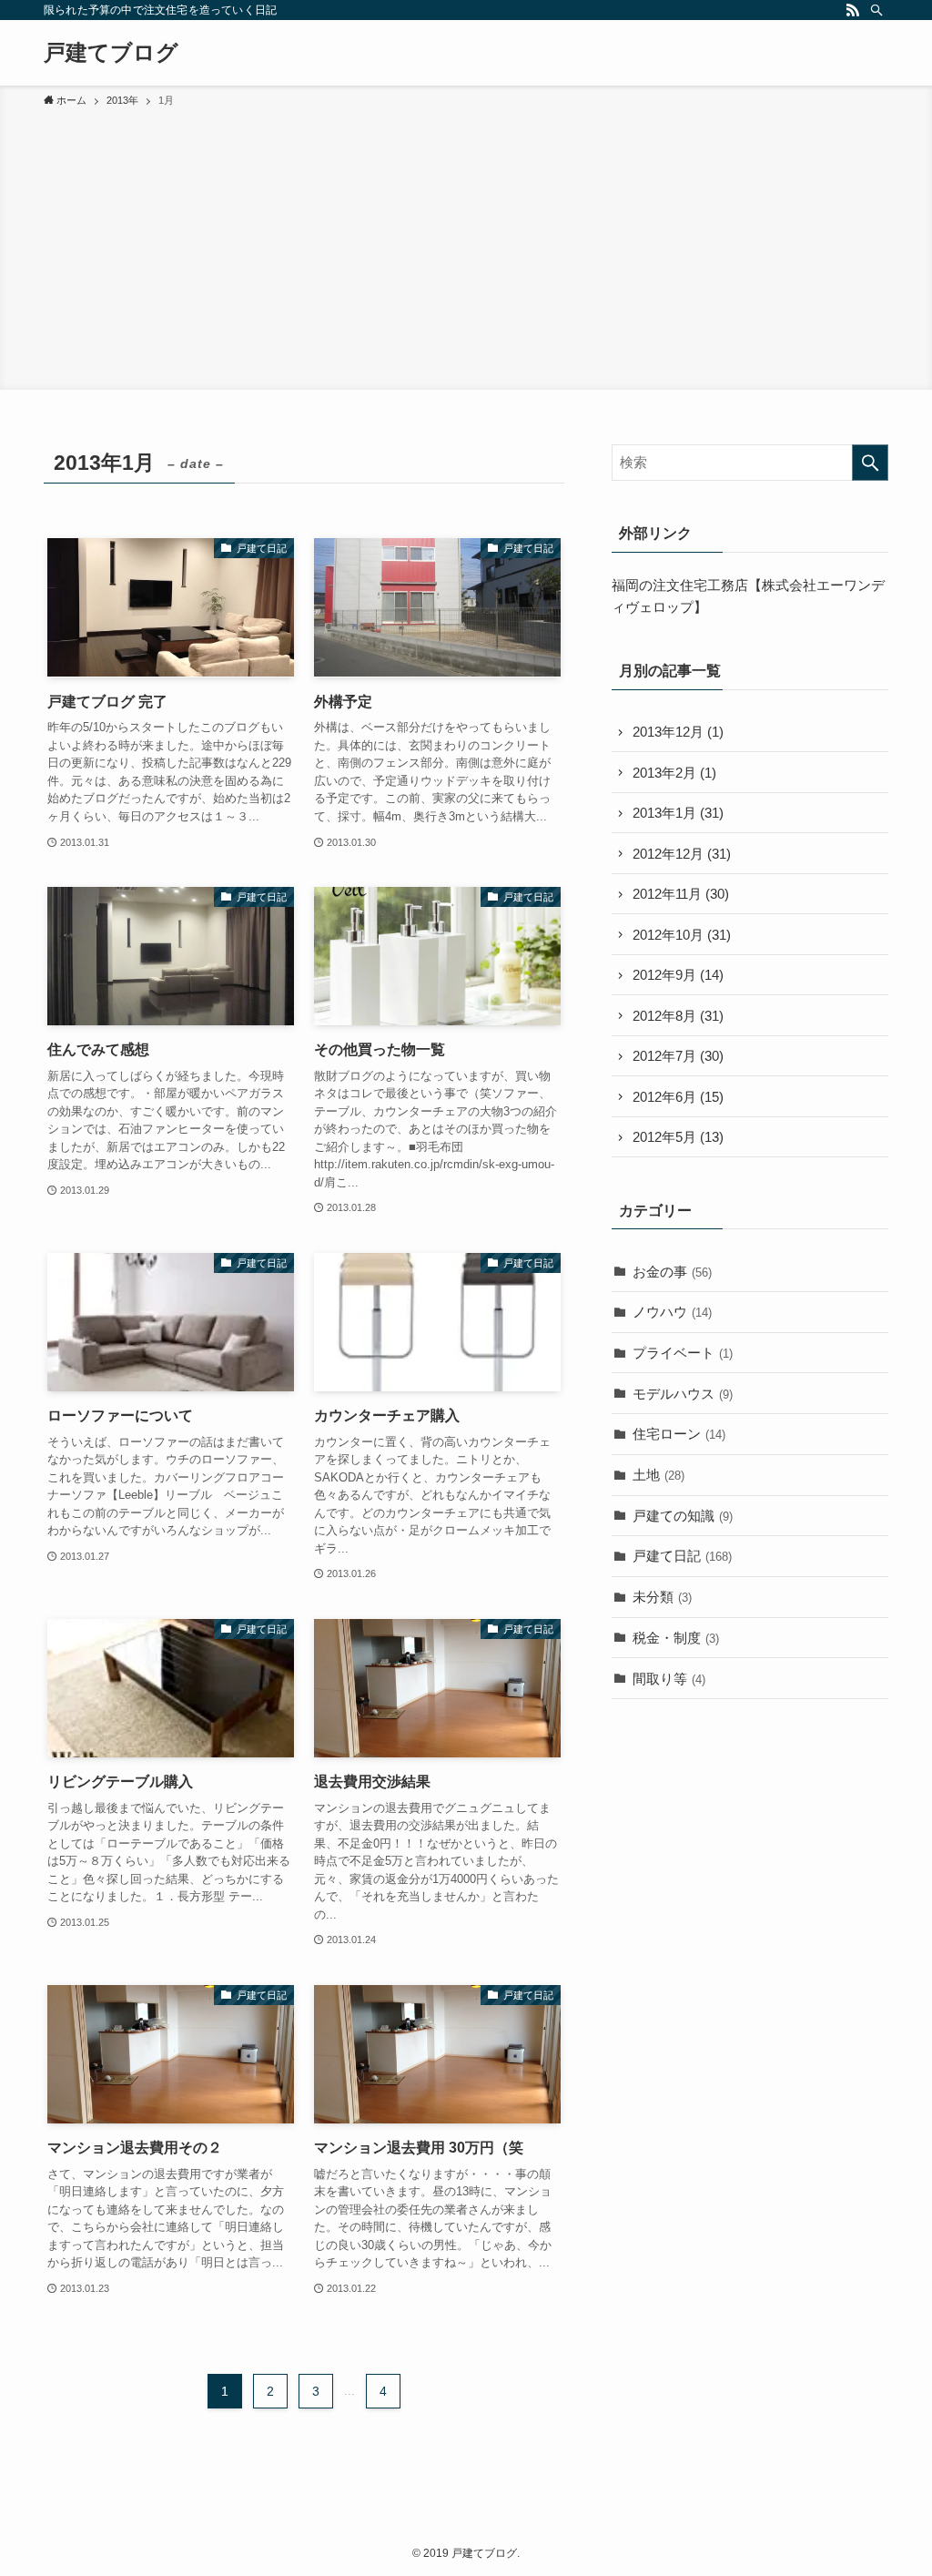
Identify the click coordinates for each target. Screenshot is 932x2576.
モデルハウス (683, 1394)
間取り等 (669, 1679)
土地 (658, 1475)
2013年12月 (678, 732)
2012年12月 (682, 854)
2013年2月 (674, 773)
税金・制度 (676, 1638)
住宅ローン (679, 1434)
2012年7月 (678, 1056)
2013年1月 (678, 813)
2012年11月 (681, 894)
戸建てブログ (111, 53)
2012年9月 (678, 975)
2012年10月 (682, 935)
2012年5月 (678, 1137)
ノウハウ (672, 1312)
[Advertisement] (466, 246)
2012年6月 (678, 1097)
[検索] (876, 10)
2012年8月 (678, 1016)
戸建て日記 (682, 1556)
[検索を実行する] (870, 463)
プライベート (683, 1353)
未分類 (662, 1597)
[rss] (853, 10)
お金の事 (672, 1272)
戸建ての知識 (683, 1516)
